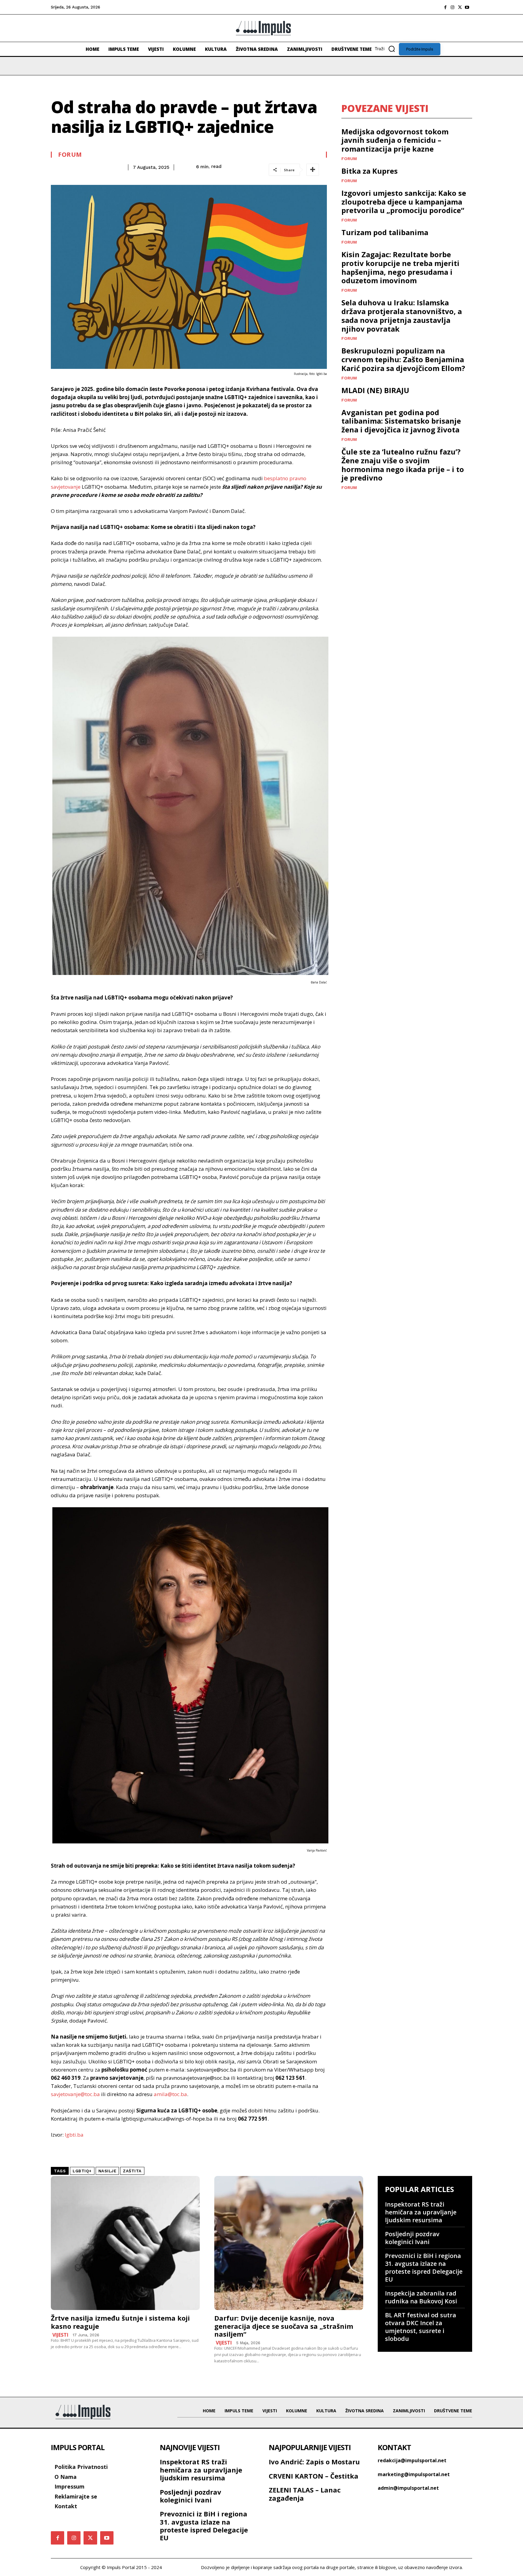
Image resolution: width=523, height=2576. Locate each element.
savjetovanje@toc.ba (75, 2094)
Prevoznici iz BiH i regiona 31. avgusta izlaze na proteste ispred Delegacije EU (424, 2268)
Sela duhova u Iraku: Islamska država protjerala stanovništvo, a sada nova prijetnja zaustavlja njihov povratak (402, 315)
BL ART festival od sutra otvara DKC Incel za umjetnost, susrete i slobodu (421, 2327)
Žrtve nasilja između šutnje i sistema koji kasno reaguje (120, 2322)
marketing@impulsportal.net (414, 2474)
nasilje (107, 2171)
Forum (70, 155)
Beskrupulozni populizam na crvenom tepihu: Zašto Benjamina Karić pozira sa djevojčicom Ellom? (403, 359)
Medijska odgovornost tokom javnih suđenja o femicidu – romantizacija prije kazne (395, 140)
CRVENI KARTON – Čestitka (314, 2476)
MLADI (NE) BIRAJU (375, 390)
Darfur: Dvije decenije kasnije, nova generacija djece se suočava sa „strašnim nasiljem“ (284, 2326)
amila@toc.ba (170, 2094)
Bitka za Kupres (370, 171)
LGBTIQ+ (82, 2171)
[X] (460, 7)
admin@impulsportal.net (408, 2488)
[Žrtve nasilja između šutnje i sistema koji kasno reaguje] (125, 2243)
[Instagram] (452, 7)
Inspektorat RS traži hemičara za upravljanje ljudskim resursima (421, 2212)
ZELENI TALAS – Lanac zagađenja (305, 2494)
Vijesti (60, 2335)
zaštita (132, 2171)
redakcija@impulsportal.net (412, 2460)
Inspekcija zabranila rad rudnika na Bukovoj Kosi (421, 2297)
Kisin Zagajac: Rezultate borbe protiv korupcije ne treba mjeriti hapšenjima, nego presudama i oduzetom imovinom (400, 267)
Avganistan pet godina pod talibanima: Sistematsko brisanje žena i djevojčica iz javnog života (401, 421)
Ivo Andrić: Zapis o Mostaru (314, 2462)
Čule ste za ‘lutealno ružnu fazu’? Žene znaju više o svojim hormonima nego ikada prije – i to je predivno (403, 465)
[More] (313, 170)
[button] (387, 49)
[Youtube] (467, 7)
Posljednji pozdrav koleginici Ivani (412, 2238)
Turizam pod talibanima (385, 232)
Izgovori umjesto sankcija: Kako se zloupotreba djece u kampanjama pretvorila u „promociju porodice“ (404, 202)
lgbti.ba (74, 2135)
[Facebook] (445, 7)
